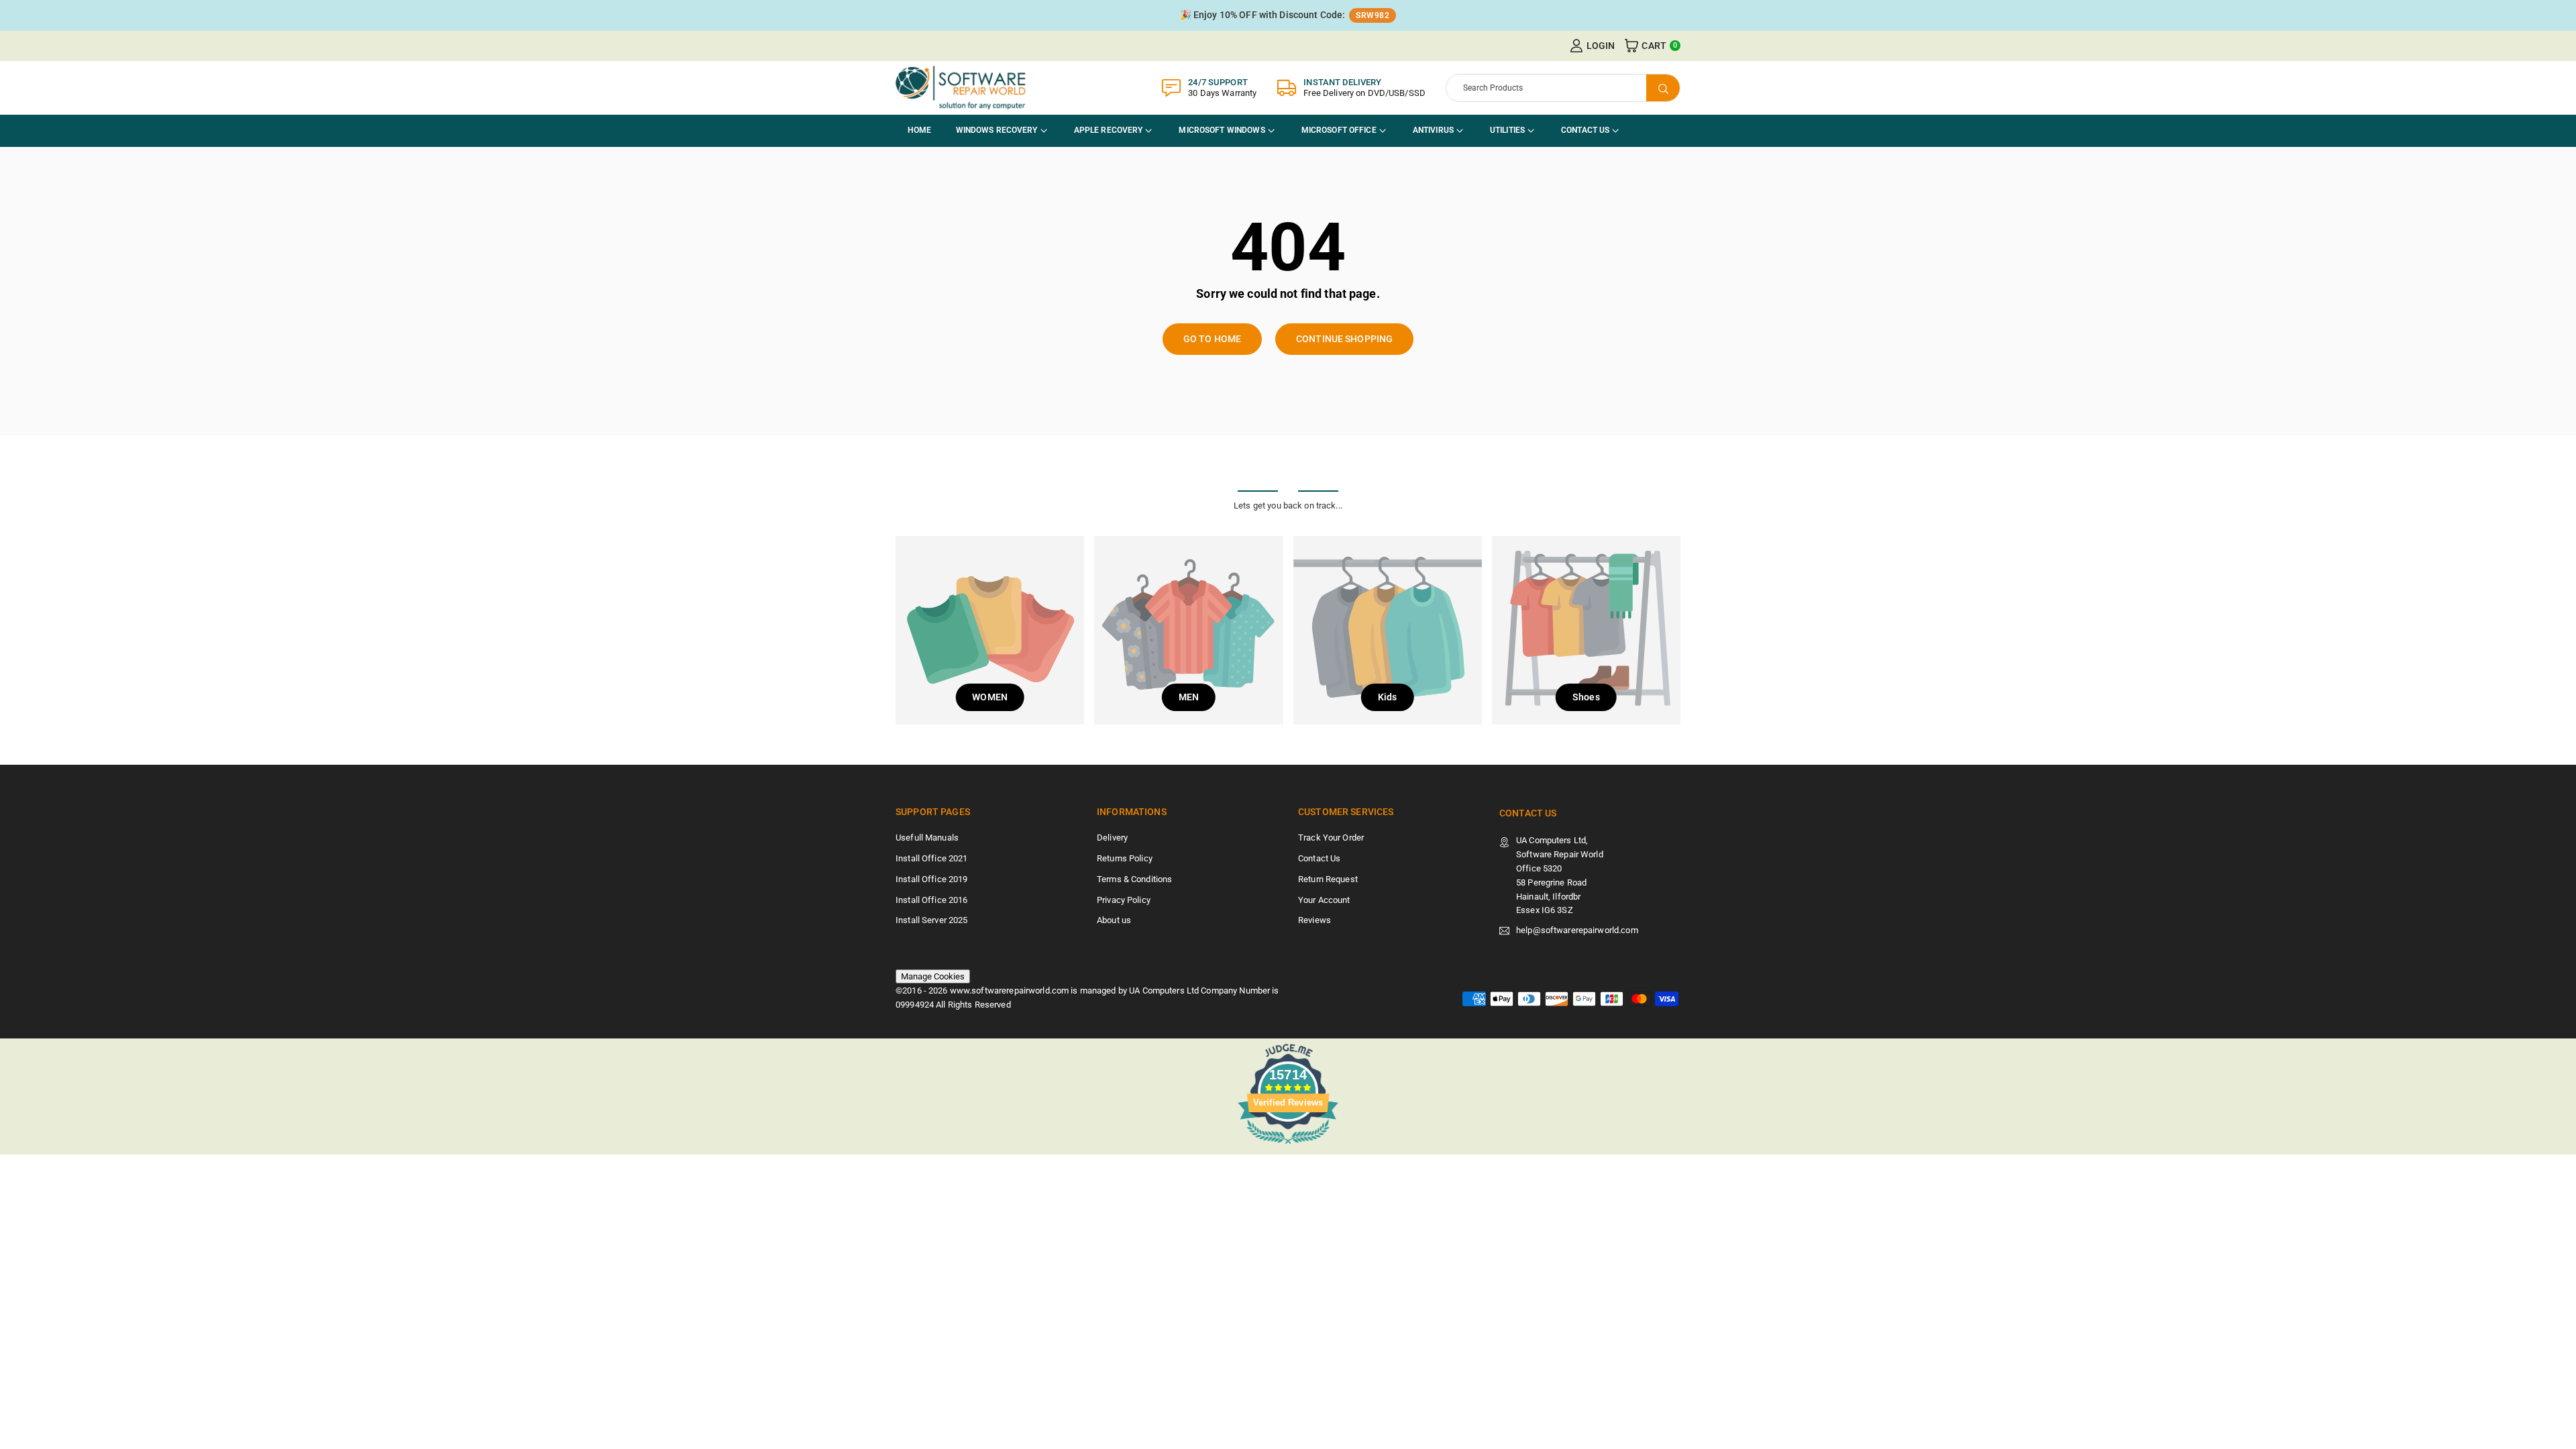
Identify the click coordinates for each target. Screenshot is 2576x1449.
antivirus (1433, 130)
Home (920, 130)
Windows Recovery (997, 130)
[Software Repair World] (963, 87)
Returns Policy (1125, 858)
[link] (1288, 15)
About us (1114, 920)
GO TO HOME (1212, 339)
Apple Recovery (1109, 130)
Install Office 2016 (931, 900)
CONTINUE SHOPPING (1344, 339)
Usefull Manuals (927, 838)
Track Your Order (1331, 838)
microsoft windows (1222, 130)
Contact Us (1585, 130)
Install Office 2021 (931, 858)
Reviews (1314, 920)
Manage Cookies (933, 976)
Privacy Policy (1124, 900)
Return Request (1328, 879)
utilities (1507, 130)
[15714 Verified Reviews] (1288, 1147)
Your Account (1324, 900)
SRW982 (1373, 15)
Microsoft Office (1339, 130)
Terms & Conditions (1134, 879)
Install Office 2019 (931, 879)
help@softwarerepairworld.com (1577, 930)
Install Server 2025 (931, 920)
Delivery (1112, 838)
